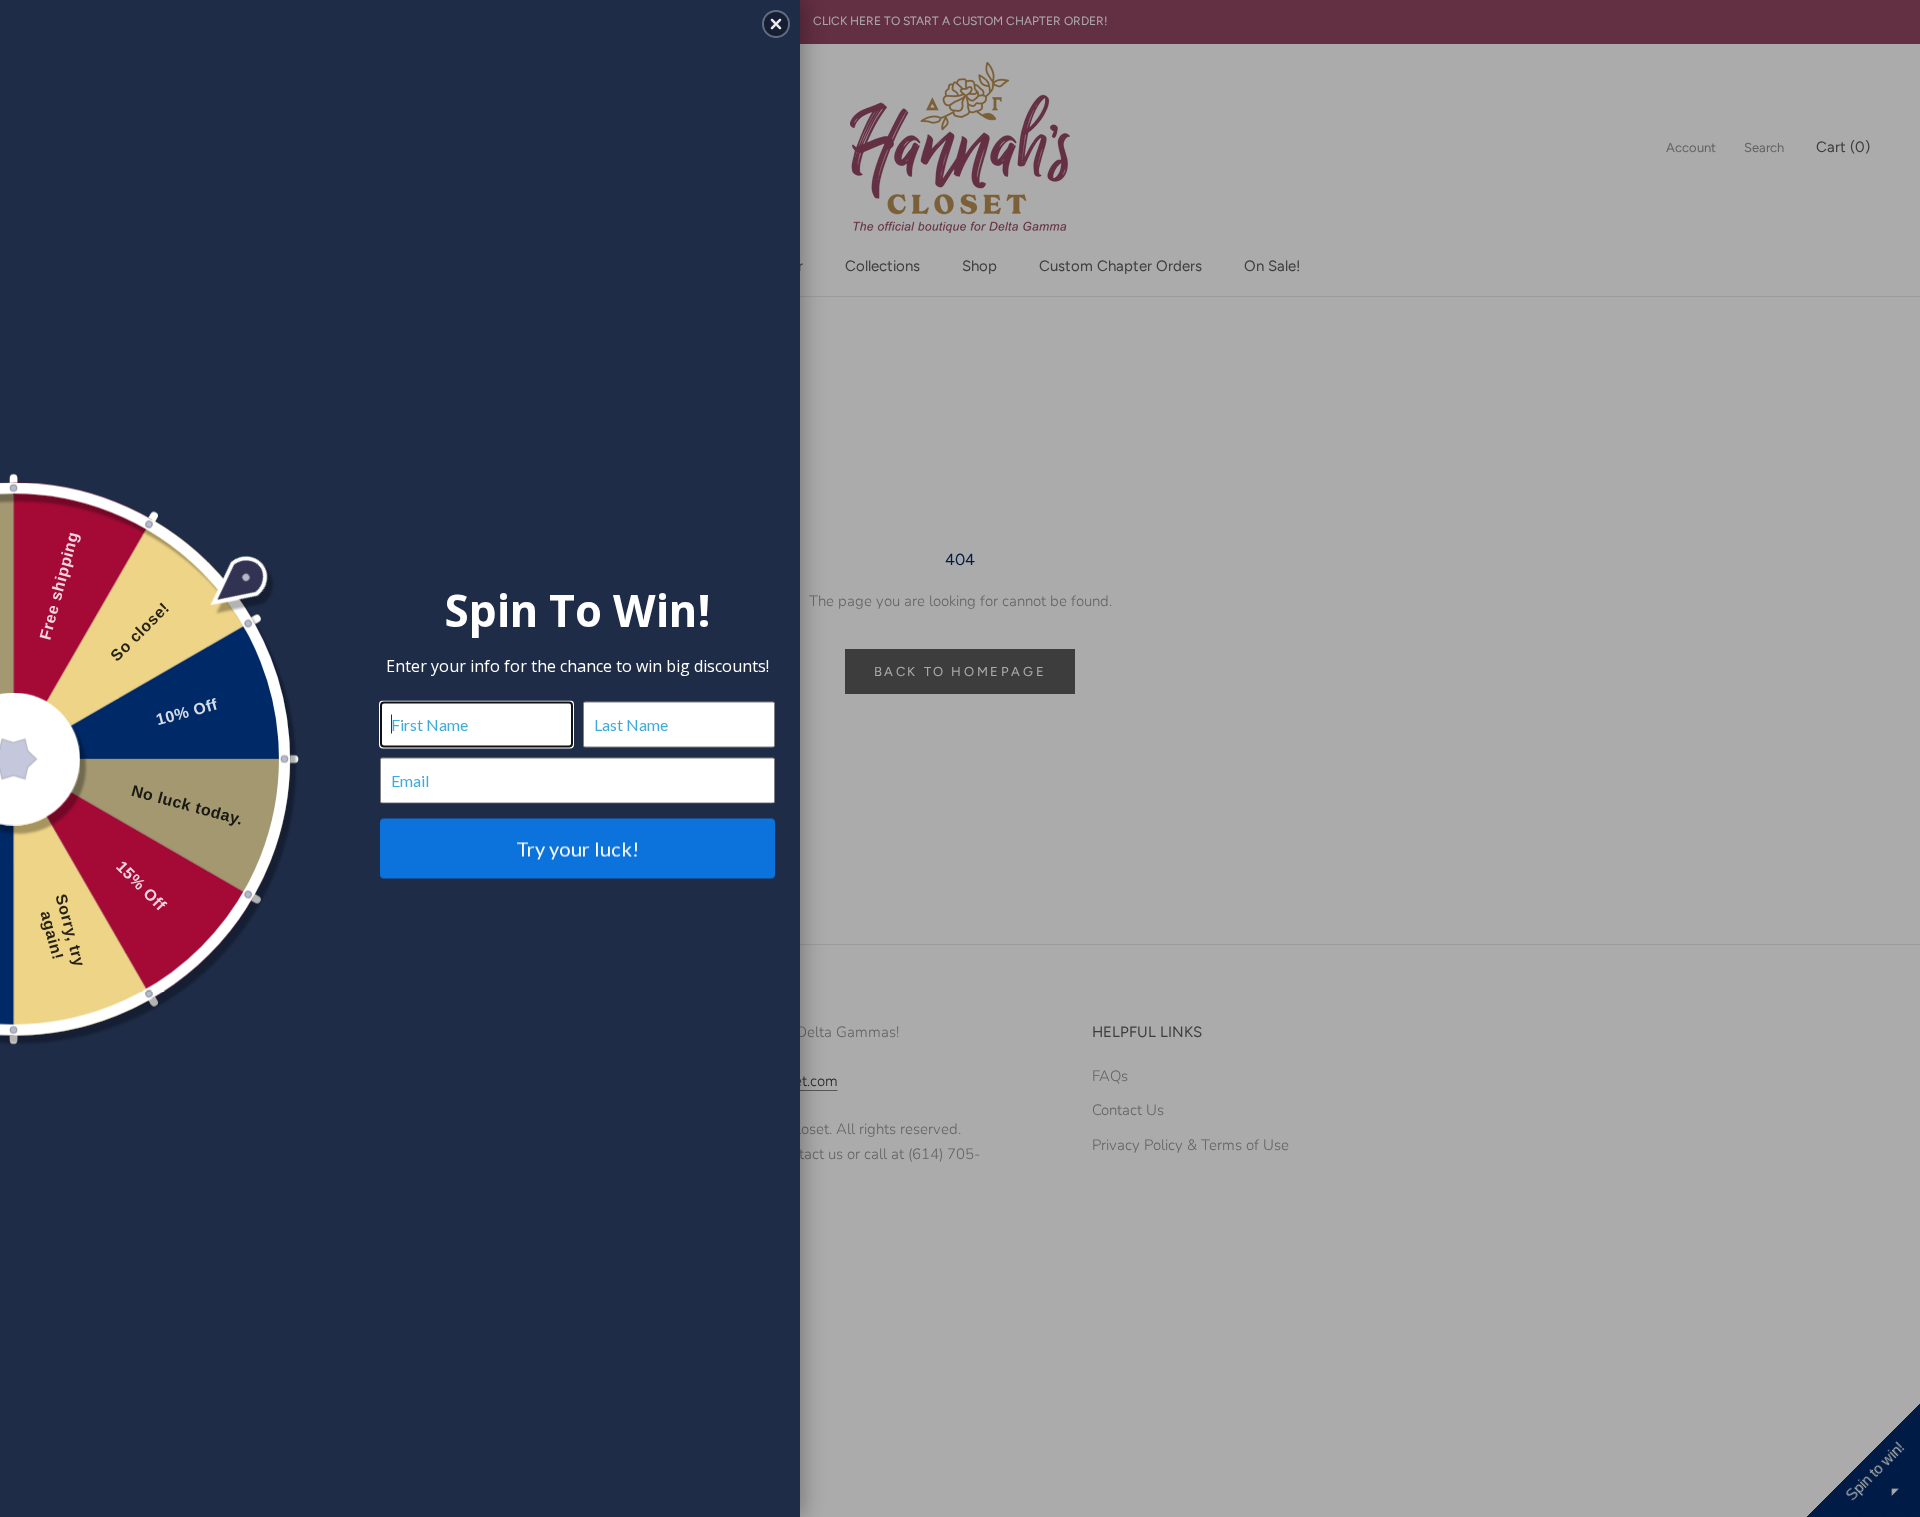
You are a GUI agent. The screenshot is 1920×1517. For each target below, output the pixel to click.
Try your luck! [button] (577, 848)
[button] (776, 24)
